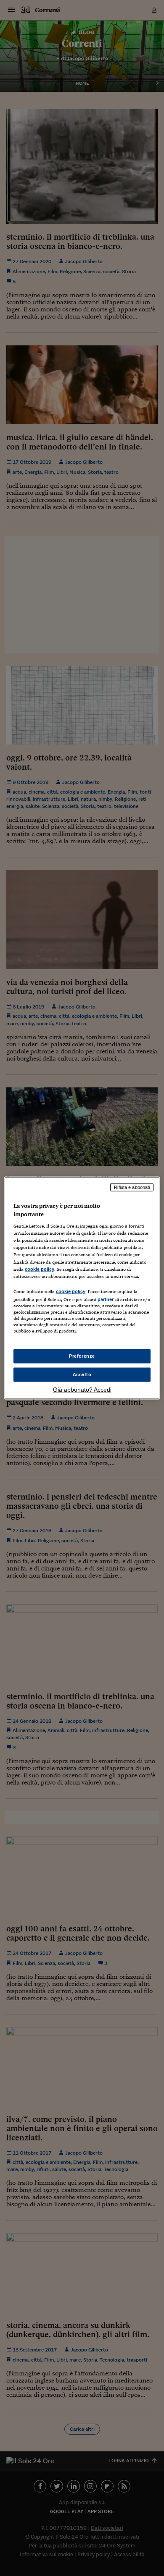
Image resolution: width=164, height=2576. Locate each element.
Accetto (82, 1374)
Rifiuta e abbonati (132, 1187)
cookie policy (40, 1269)
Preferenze (82, 1356)
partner (106, 1299)
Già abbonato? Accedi (82, 1389)
